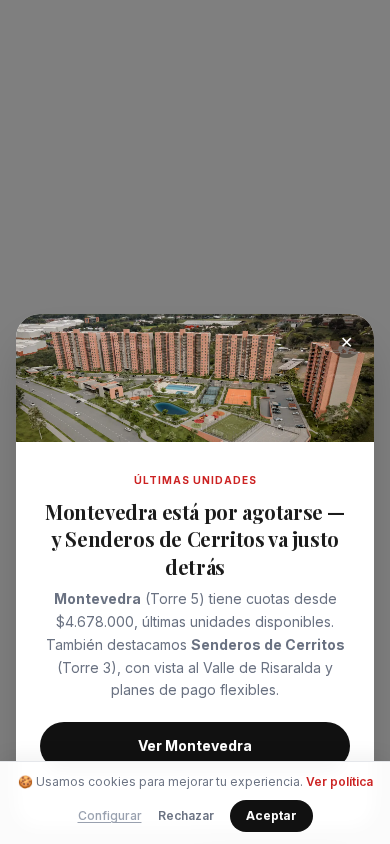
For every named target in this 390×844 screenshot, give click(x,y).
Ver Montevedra (195, 745)
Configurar (110, 815)
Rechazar (186, 815)
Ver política (339, 781)
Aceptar (271, 815)
